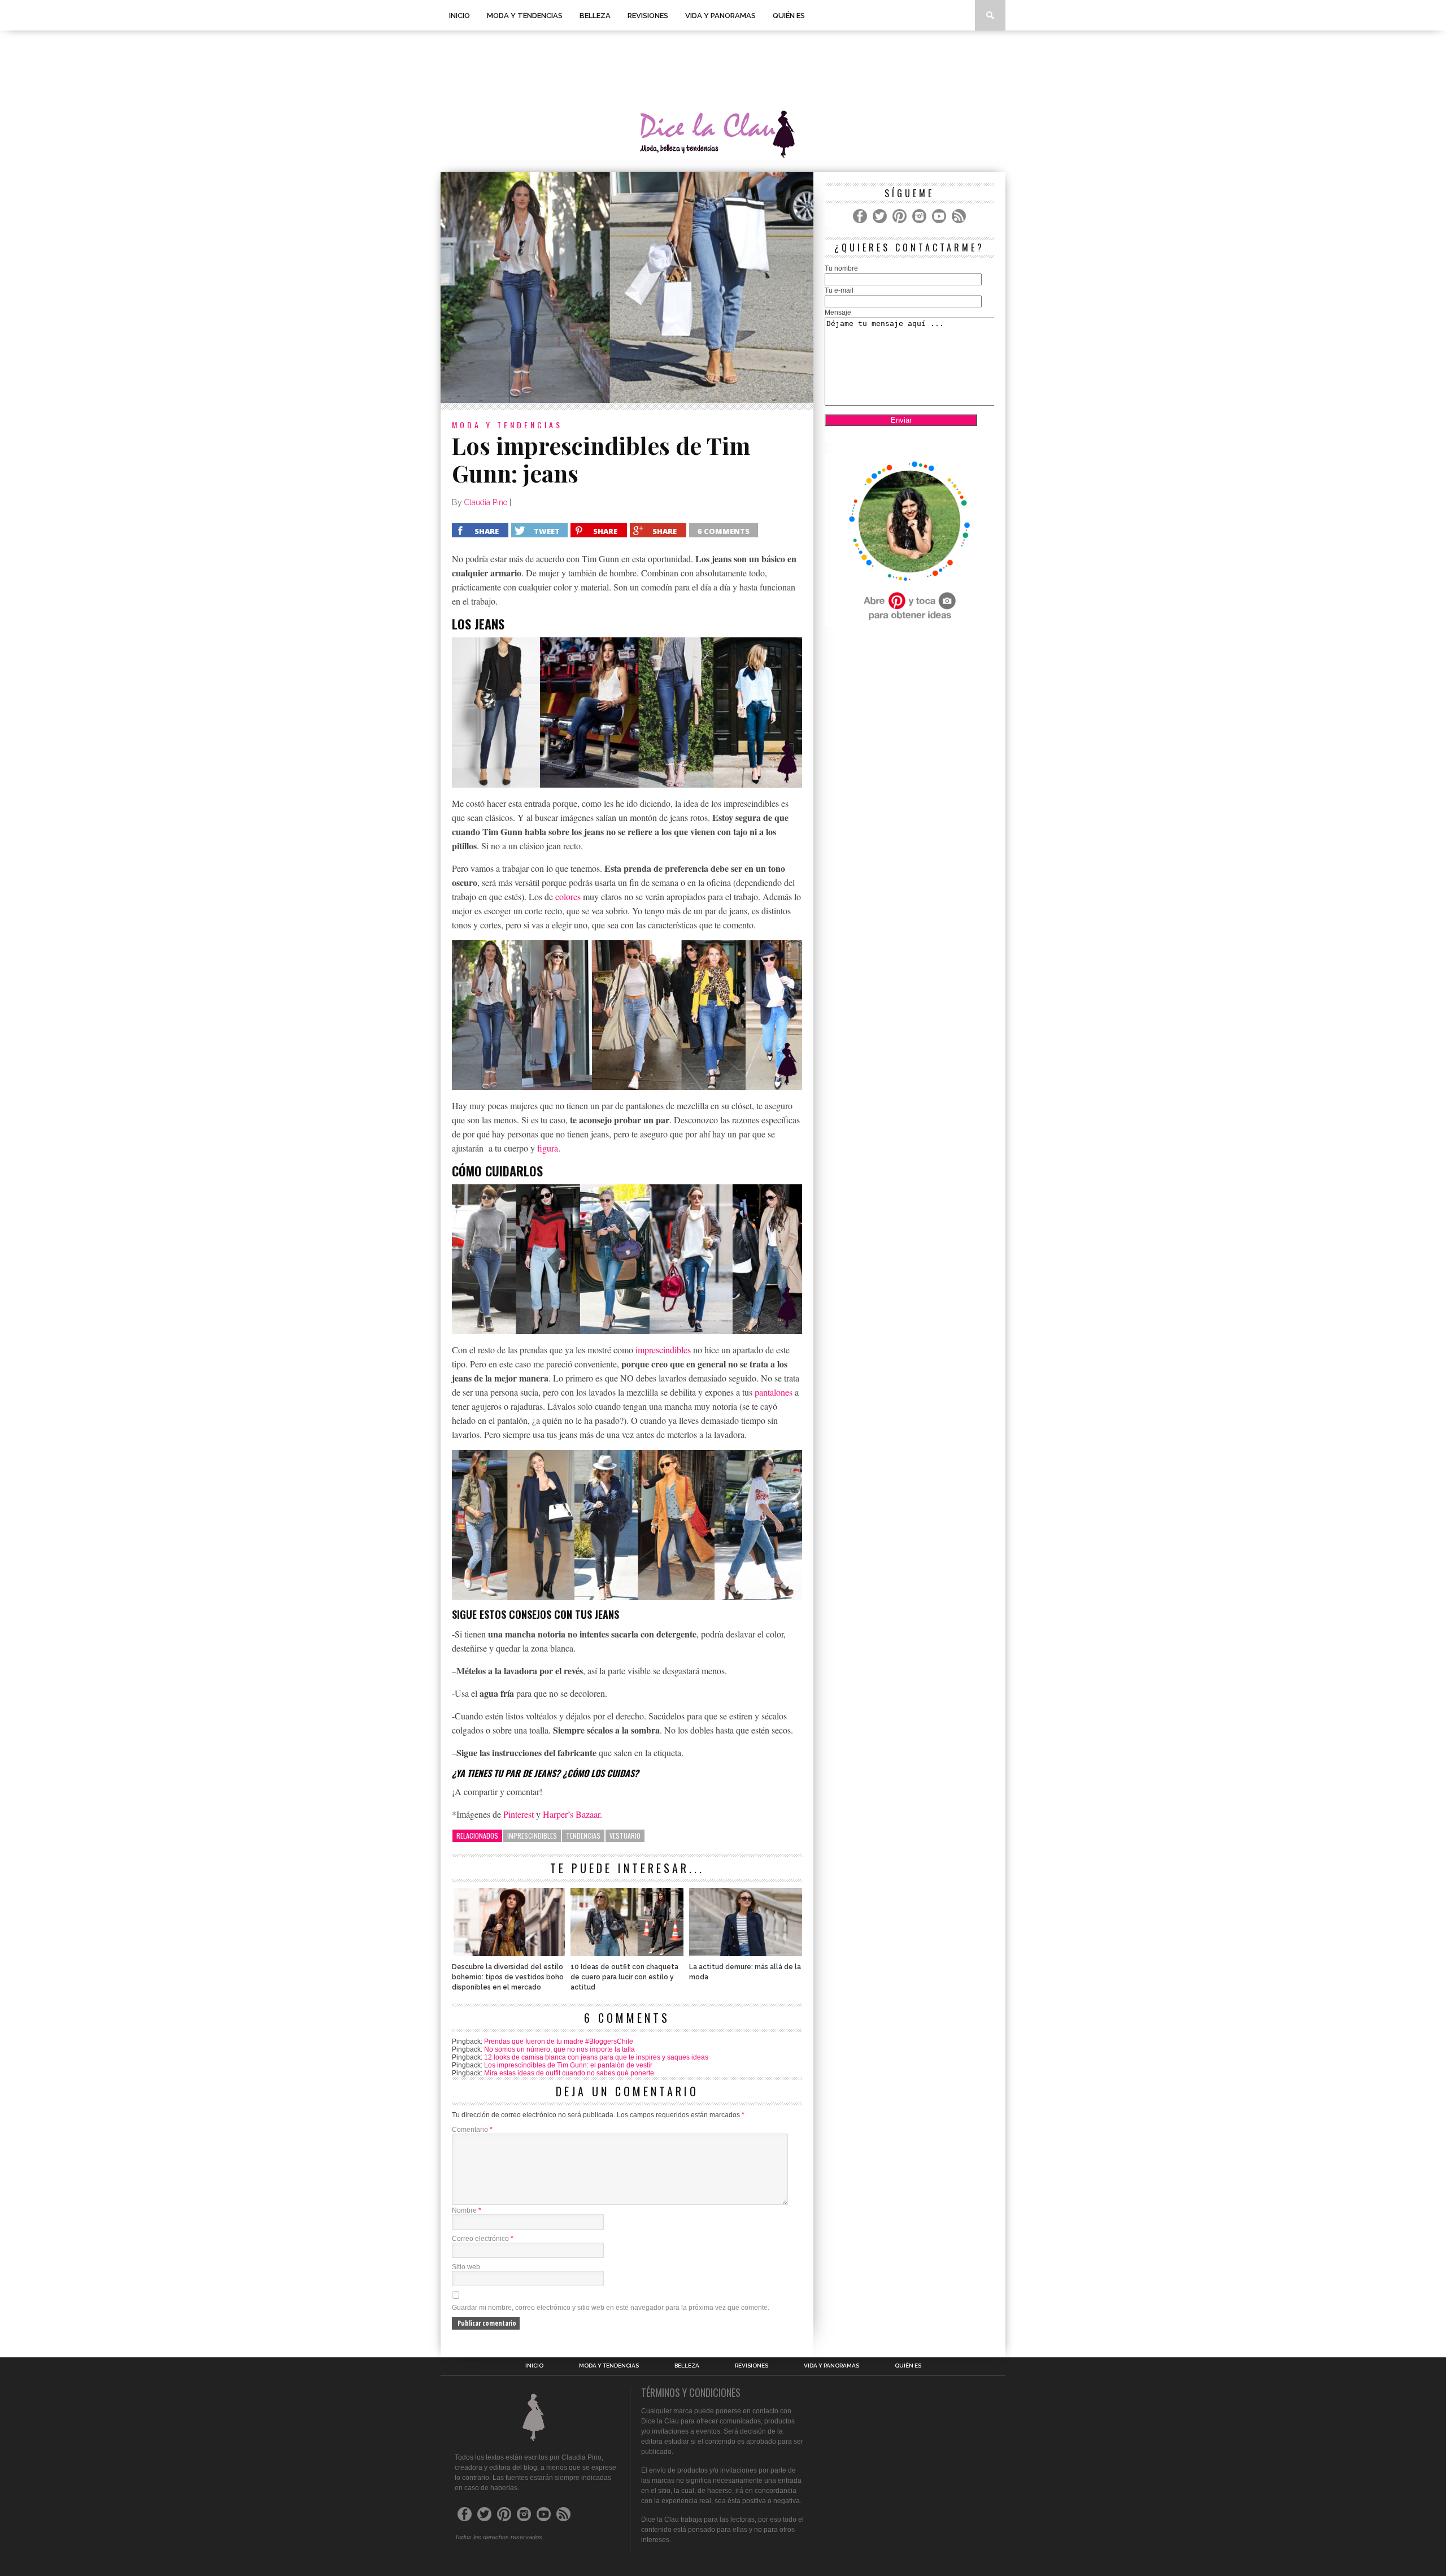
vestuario (625, 1836)
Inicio (460, 16)
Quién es (789, 16)
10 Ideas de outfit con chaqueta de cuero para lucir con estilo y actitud (624, 1977)
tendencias (583, 1836)
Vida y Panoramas (720, 16)
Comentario (472, 2130)
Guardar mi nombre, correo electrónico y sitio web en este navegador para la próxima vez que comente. (611, 2308)
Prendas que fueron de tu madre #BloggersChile (559, 2041)
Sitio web (466, 2267)
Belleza (595, 16)
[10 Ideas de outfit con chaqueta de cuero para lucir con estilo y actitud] (627, 1953)
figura (548, 1148)
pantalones (774, 1392)
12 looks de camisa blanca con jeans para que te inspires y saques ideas (596, 2057)
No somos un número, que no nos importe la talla (559, 2049)
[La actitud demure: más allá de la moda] (746, 1953)
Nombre (467, 2210)
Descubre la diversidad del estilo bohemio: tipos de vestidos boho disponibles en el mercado (508, 1977)
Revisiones (648, 16)
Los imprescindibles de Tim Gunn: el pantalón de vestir (568, 2065)
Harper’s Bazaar (571, 1814)
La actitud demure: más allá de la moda (745, 1972)
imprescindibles (663, 1350)
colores (568, 896)
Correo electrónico (483, 2239)
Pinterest (519, 1814)
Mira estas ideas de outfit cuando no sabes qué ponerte (569, 2073)
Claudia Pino (486, 502)
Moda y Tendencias (525, 16)
